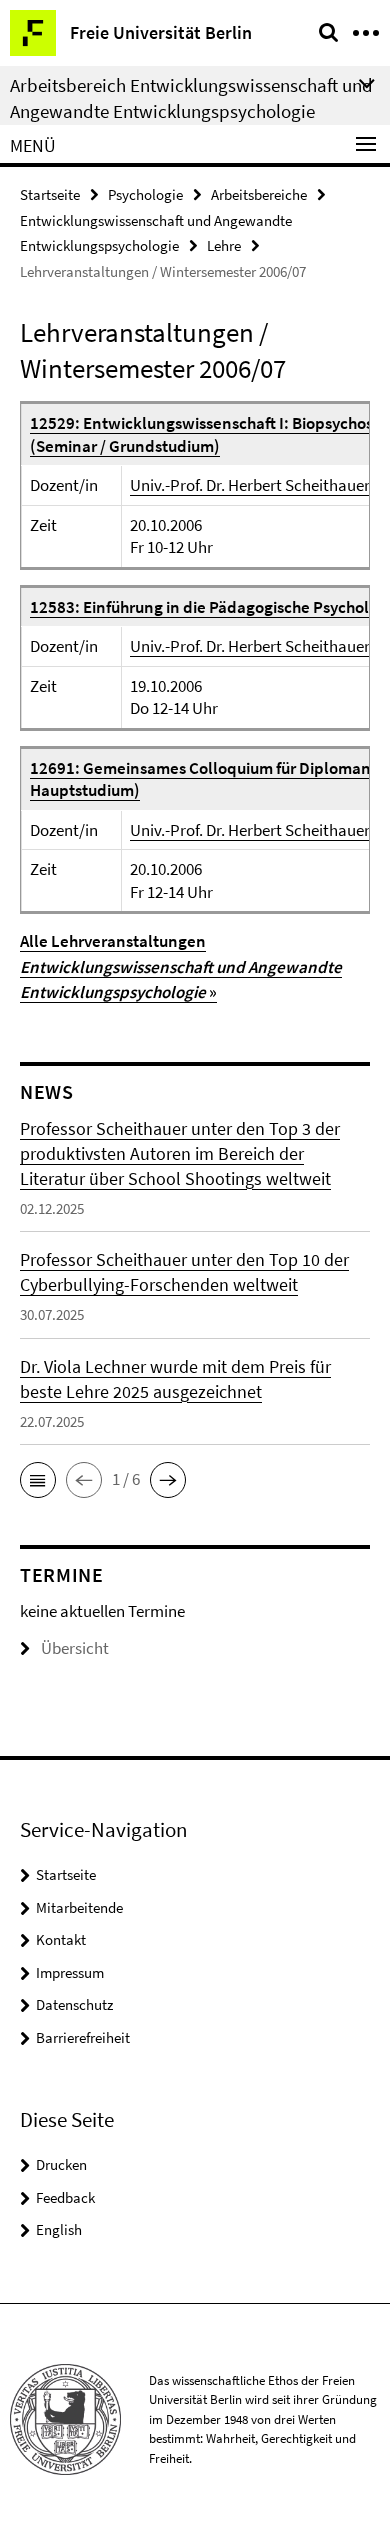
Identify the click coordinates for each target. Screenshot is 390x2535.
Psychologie (145, 194)
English (59, 2229)
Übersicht (75, 1648)
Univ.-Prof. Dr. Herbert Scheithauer (250, 485)
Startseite (50, 194)
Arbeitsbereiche (259, 194)
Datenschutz (74, 2004)
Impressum (70, 1972)
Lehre (224, 245)
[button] (38, 1480)
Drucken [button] (61, 2164)
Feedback (65, 2197)
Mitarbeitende (79, 1907)
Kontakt (61, 1939)
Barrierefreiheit (83, 2037)
